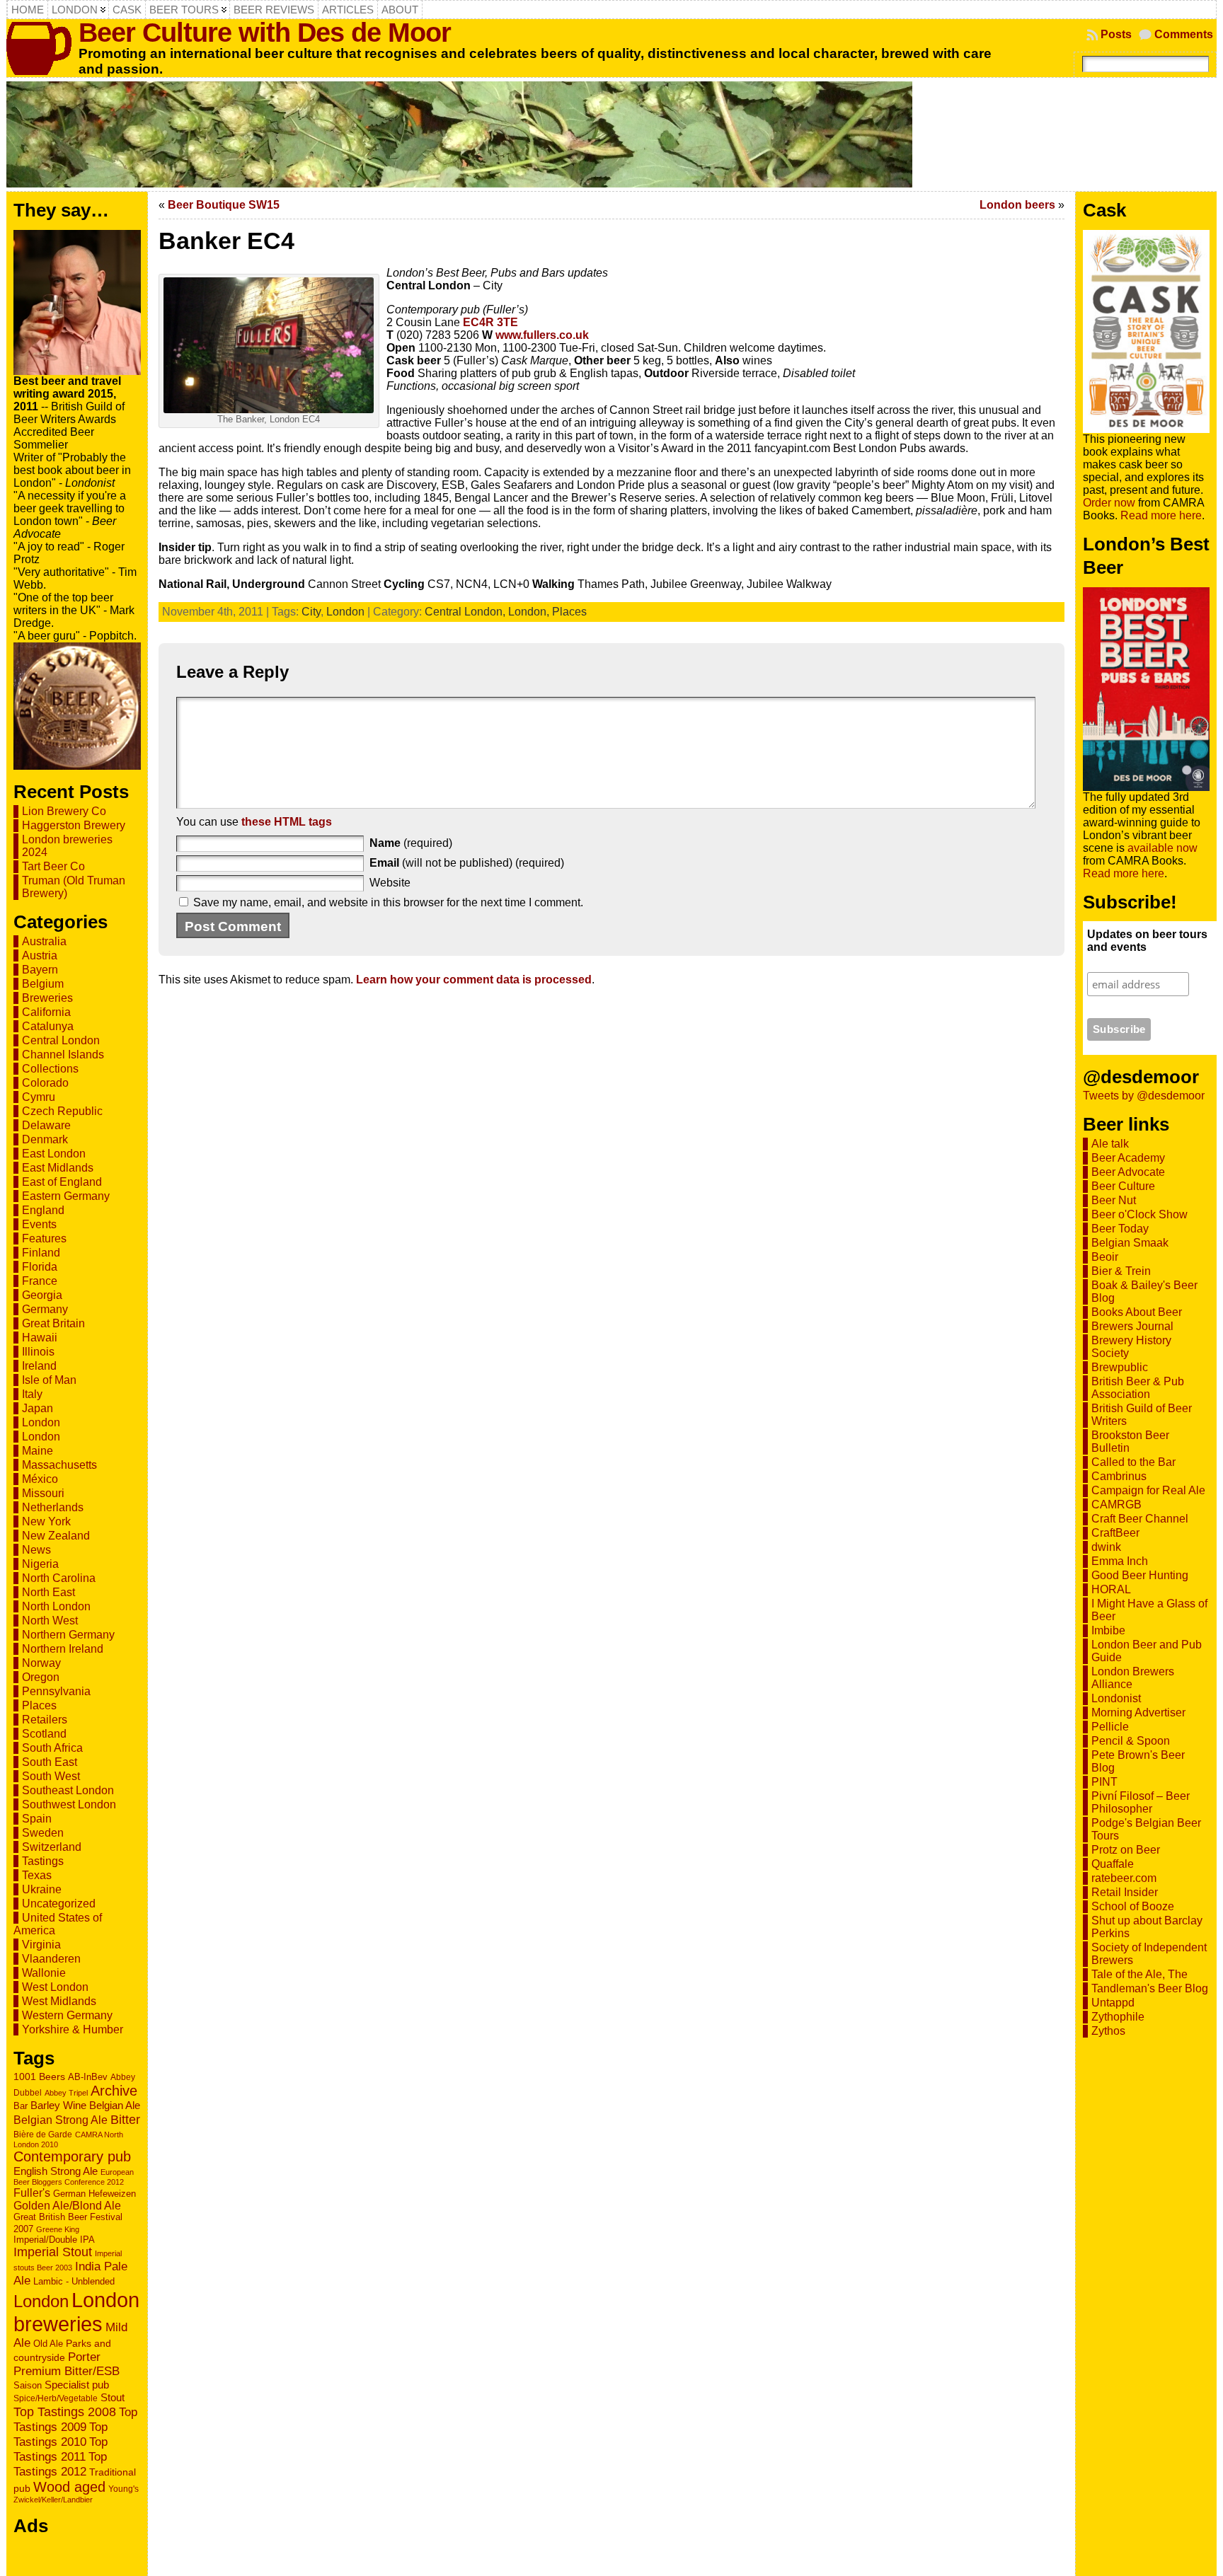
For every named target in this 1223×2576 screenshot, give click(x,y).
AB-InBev (88, 2077)
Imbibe (1108, 1630)
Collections (50, 1069)
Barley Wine (58, 2105)
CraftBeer (1115, 1533)
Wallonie (44, 1973)
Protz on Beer (1126, 1850)
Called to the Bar (1133, 1462)
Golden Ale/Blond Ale (67, 2206)
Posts (1116, 34)
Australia (44, 941)
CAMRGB (1116, 1504)
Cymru (39, 1097)
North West (50, 1621)
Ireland (39, 1366)
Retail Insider (1125, 1892)
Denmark (45, 1139)
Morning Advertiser (1138, 1712)
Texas (37, 1875)
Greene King (58, 2229)
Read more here (1161, 515)
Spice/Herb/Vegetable (56, 2398)
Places (39, 1705)
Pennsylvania (56, 1691)
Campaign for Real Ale (1148, 1490)
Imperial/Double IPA (54, 2240)
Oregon (41, 1677)
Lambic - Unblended (74, 2281)
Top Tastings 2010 (61, 2434)
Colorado (45, 1083)
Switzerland (52, 1847)
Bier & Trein (1121, 1271)
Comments (1184, 34)
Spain (37, 1819)
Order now (1109, 503)
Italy (32, 1394)
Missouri (43, 1493)
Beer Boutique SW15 (224, 205)
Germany (45, 1309)
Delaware (46, 1125)
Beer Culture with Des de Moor (265, 32)
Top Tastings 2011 (61, 2449)
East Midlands (58, 1168)
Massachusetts (59, 1465)
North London (56, 1606)
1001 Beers (39, 2077)
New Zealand (56, 1536)
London (41, 1422)
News (36, 1550)
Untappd (1113, 2003)
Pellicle (1110, 1727)
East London (54, 1154)
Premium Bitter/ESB (67, 2371)
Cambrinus (1119, 1476)
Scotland (44, 1734)
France (40, 1281)
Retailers (45, 1720)
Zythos (1108, 2031)
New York (46, 1521)
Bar (21, 2106)
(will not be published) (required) (467, 863)
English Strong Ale (56, 2171)
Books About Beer (1137, 1312)
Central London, (466, 612)
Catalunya (48, 1026)
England (43, 1210)
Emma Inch (1120, 1561)
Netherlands (53, 1507)
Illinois (38, 1352)
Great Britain (53, 1323)
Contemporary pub (72, 2156)
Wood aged (69, 2487)
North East (48, 1592)
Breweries (47, 998)
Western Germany (67, 2015)
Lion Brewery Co (64, 811)
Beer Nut (1114, 1200)
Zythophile (1118, 2017)
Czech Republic (62, 1111)
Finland (41, 1253)
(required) (411, 843)
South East (50, 1762)
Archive (114, 2091)
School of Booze (1133, 1906)
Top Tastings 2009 (75, 2419)
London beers (1017, 205)
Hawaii (40, 1338)
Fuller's (32, 2193)
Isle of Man (49, 1380)
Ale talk (1110, 1144)
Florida (40, 1267)
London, (530, 612)
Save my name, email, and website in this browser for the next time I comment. (388, 902)
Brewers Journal (1132, 1326)
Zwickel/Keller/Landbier (53, 2500)
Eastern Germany (66, 1196)
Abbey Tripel (66, 2093)
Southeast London (68, 1790)
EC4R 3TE (490, 322)
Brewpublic (1120, 1367)
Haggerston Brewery (74, 825)
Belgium (43, 984)
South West (51, 1776)
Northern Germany (68, 1635)
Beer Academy (1128, 1158)
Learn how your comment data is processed (474, 980)
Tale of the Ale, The (1139, 1974)
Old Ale (48, 2344)
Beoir (1105, 1257)
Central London (61, 1040)
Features (44, 1238)
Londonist (1116, 1698)
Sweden (43, 1833)
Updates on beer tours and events (1147, 941)
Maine (38, 1451)
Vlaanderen (51, 1959)
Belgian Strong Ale (61, 2120)
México (40, 1479)
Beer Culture (1123, 1186)
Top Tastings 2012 (60, 2464)
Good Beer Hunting (1140, 1575)
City (311, 612)
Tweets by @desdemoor (1144, 1096)
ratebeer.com (1124, 1878)
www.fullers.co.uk (542, 335)
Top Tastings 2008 (65, 2412)
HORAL (1111, 1589)
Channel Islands (63, 1055)
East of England (62, 1182)
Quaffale (1113, 1864)
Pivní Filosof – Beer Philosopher (1141, 1802)
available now (1162, 848)
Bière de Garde (43, 2134)
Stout (113, 2397)
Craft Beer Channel (1140, 1519)
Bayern (40, 970)
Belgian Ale (115, 2105)
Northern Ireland (63, 1649)
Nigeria (40, 1564)
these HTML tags (287, 822)
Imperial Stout (53, 2252)
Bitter (125, 2119)
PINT (1104, 1782)
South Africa (52, 1748)
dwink (1106, 1547)
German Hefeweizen (94, 2194)
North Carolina (59, 1578)
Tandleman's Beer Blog (1150, 1988)
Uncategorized (59, 1904)
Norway (41, 1663)
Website (390, 883)
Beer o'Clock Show (1139, 1214)
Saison (28, 2385)
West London (55, 1987)
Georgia (42, 1295)
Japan (38, 1408)
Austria (40, 955)
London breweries (76, 2312)
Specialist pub (77, 2385)
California (46, 1012)
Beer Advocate (1128, 1172)
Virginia (41, 1945)
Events (39, 1224)
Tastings (43, 1861)
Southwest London (69, 1804)
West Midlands (59, 2001)
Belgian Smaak (1130, 1243)
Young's (124, 2489)
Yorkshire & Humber (73, 2029)
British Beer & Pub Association (1138, 1388)
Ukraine (42, 1889)
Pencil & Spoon (1131, 1741)
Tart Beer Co (53, 866)
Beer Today (1120, 1229)
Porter (84, 2357)
